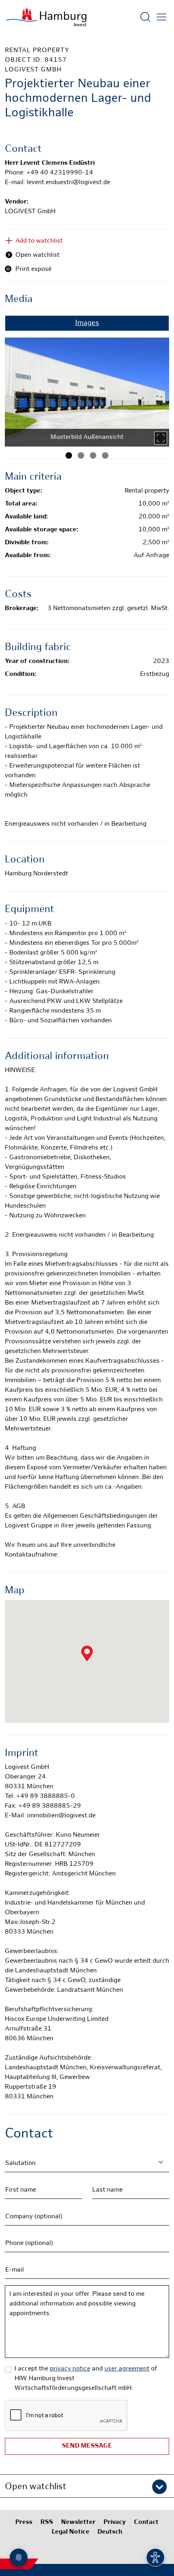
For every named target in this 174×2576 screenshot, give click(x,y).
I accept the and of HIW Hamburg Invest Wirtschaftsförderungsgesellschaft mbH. (86, 2379)
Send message (87, 2446)
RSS (47, 2523)
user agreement (127, 2369)
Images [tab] (87, 323)
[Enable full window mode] (161, 438)
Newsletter (78, 2523)
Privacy (115, 2523)
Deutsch (110, 2532)
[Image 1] (69, 455)
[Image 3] (93, 455)
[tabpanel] (87, 389)
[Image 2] (81, 455)
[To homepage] (47, 17)
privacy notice (70, 2369)
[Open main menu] (161, 17)
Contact (146, 2523)
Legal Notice (71, 2532)
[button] (87, 2486)
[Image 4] (105, 455)
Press (24, 2523)
